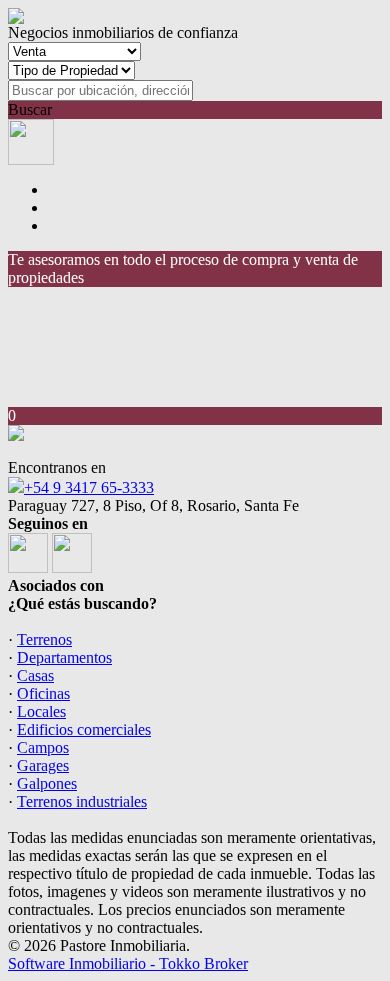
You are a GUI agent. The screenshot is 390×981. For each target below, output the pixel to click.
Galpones (47, 783)
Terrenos (44, 639)
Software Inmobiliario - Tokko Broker (128, 963)
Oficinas (43, 693)
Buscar (30, 109)
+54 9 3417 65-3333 (89, 487)
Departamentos (64, 657)
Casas (35, 675)
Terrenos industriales (82, 801)
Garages (43, 765)
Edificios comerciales (84, 729)
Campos (43, 747)
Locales (41, 711)
